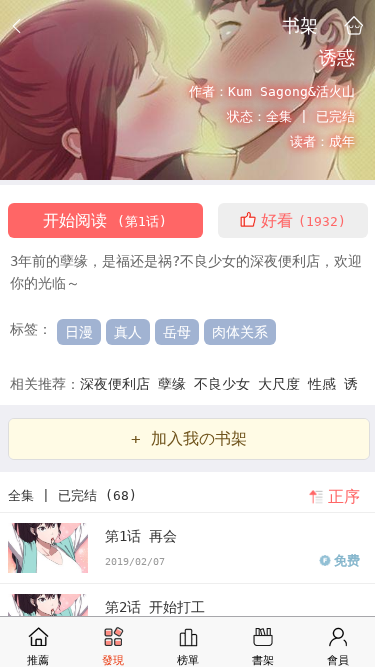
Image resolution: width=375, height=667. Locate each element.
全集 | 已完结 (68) (72, 495)
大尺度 (283, 384)
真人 (128, 332)
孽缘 (176, 384)
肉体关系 (240, 332)
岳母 (177, 332)
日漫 (79, 332)
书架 (300, 25)
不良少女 (226, 384)
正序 (344, 496)
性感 (326, 384)
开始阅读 (105, 220)
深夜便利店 (119, 384)
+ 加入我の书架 (189, 438)
